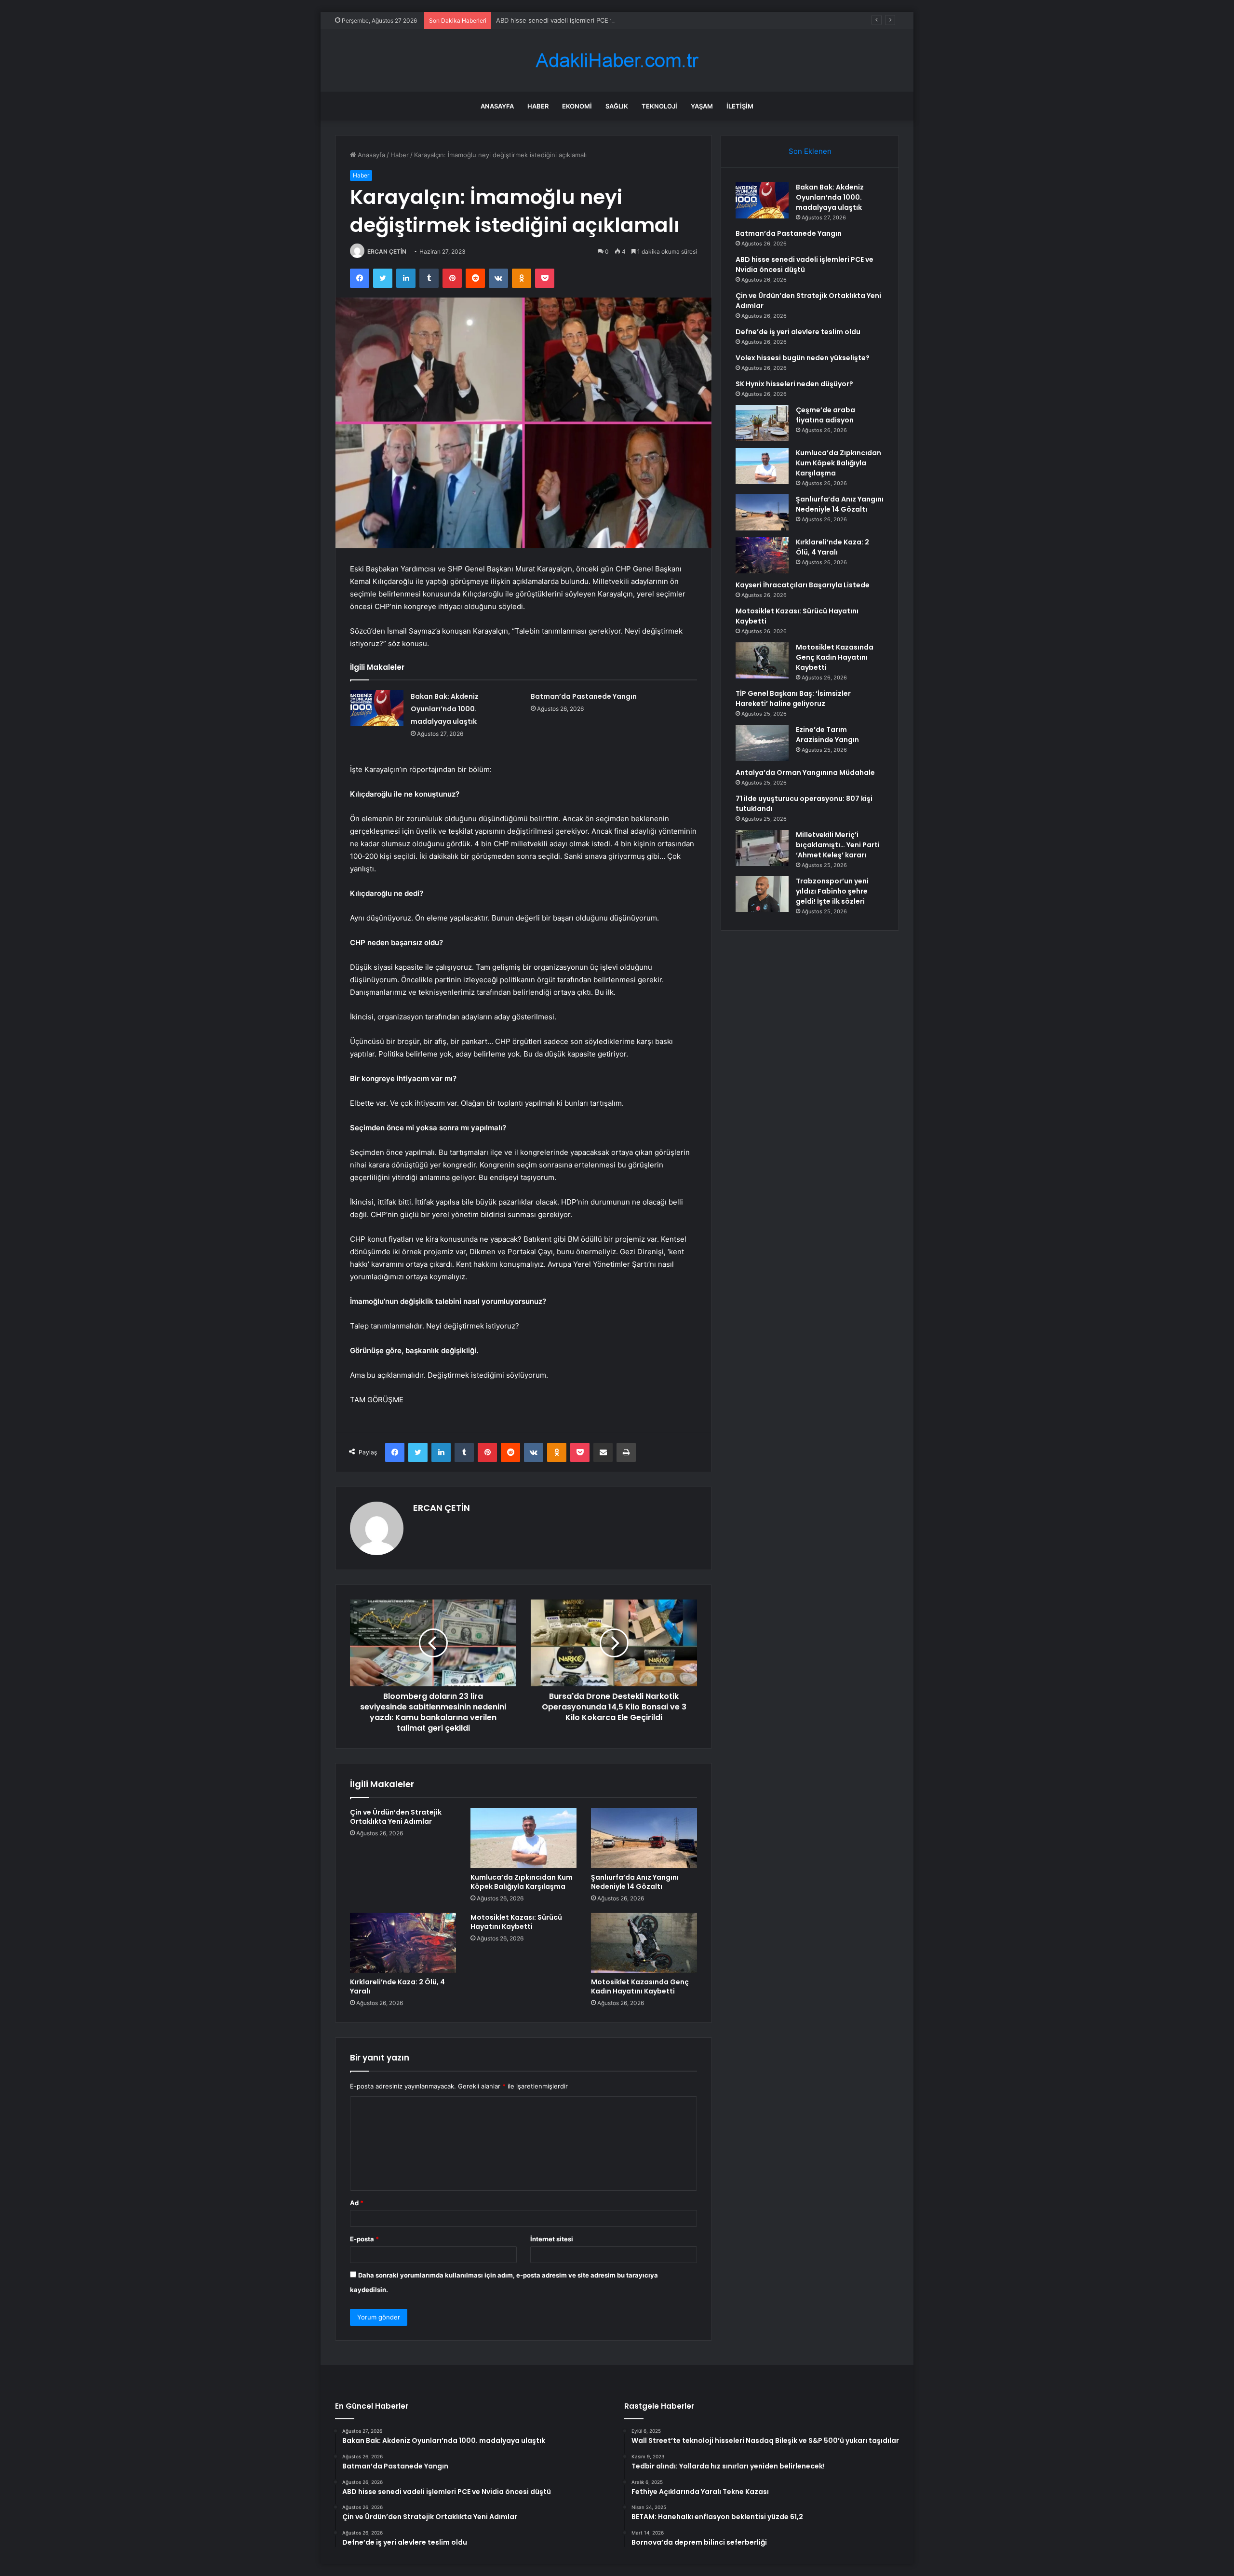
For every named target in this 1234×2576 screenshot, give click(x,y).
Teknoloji (659, 106)
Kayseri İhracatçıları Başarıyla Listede (803, 585)
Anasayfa (497, 106)
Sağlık (617, 106)
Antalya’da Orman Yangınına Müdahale (805, 773)
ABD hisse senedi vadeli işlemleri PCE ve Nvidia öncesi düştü (587, 20)
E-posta (364, 2239)
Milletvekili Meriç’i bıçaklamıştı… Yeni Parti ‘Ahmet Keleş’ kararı (838, 845)
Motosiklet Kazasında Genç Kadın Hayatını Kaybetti (640, 1986)
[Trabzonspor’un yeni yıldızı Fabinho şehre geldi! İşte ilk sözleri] (762, 894)
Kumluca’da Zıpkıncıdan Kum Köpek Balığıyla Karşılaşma (522, 1882)
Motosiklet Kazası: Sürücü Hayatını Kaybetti (516, 1922)
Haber (538, 106)
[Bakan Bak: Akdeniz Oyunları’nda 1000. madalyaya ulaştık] (377, 708)
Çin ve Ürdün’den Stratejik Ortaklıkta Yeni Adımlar (396, 1817)
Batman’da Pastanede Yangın (584, 696)
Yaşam (702, 106)
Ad (357, 2203)
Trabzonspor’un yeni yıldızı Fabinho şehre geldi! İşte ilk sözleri (832, 891)
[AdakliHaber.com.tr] (617, 61)
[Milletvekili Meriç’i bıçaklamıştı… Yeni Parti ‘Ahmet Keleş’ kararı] (762, 848)
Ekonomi (577, 106)
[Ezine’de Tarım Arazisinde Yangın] (762, 743)
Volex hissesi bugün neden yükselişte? (803, 358)
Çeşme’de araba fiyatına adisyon (825, 415)
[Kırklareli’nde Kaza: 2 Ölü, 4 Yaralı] (403, 1943)
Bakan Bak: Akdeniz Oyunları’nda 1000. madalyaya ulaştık (445, 709)
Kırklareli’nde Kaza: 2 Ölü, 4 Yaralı (397, 1986)
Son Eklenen (810, 151)
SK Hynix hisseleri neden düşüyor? (794, 384)
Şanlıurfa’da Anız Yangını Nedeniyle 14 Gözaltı (635, 1882)
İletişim (740, 106)
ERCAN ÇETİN (387, 251)
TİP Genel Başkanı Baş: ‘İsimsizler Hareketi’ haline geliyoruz (793, 698)
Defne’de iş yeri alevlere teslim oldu (798, 332)
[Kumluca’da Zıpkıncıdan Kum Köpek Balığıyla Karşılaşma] (523, 1838)
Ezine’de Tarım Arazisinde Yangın (827, 735)
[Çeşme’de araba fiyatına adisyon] (762, 423)
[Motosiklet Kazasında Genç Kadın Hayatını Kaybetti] (644, 1943)
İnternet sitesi (552, 2239)
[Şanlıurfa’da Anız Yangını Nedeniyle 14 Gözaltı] (644, 1838)
